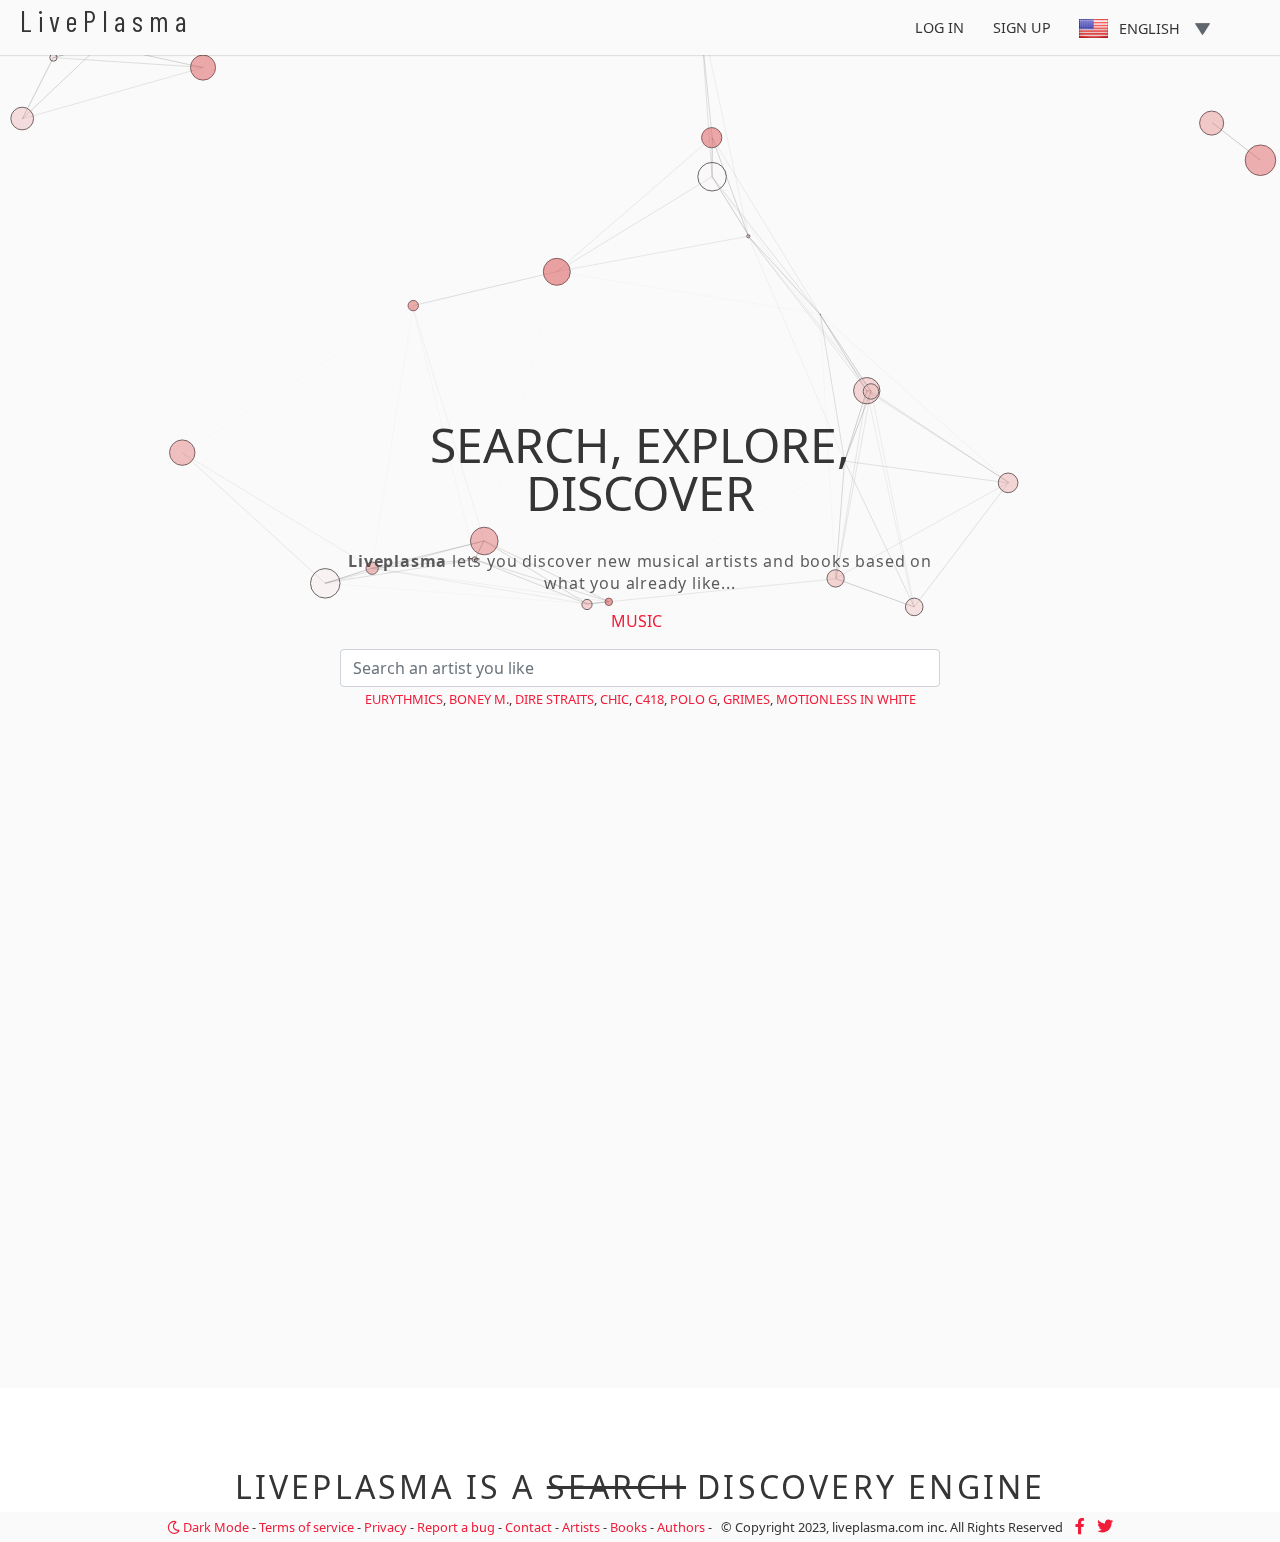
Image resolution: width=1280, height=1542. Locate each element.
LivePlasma (106, 20)
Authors (681, 1527)
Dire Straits (554, 699)
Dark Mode (214, 1527)
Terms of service (306, 1527)
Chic (614, 699)
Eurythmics (404, 699)
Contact (528, 1527)
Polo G (693, 699)
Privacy (385, 1527)
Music (636, 621)
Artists (581, 1527)
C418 (649, 699)
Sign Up (1022, 27)
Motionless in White (846, 699)
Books (628, 1527)
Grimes (746, 699)
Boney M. (479, 699)
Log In (939, 27)
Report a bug (456, 1527)
